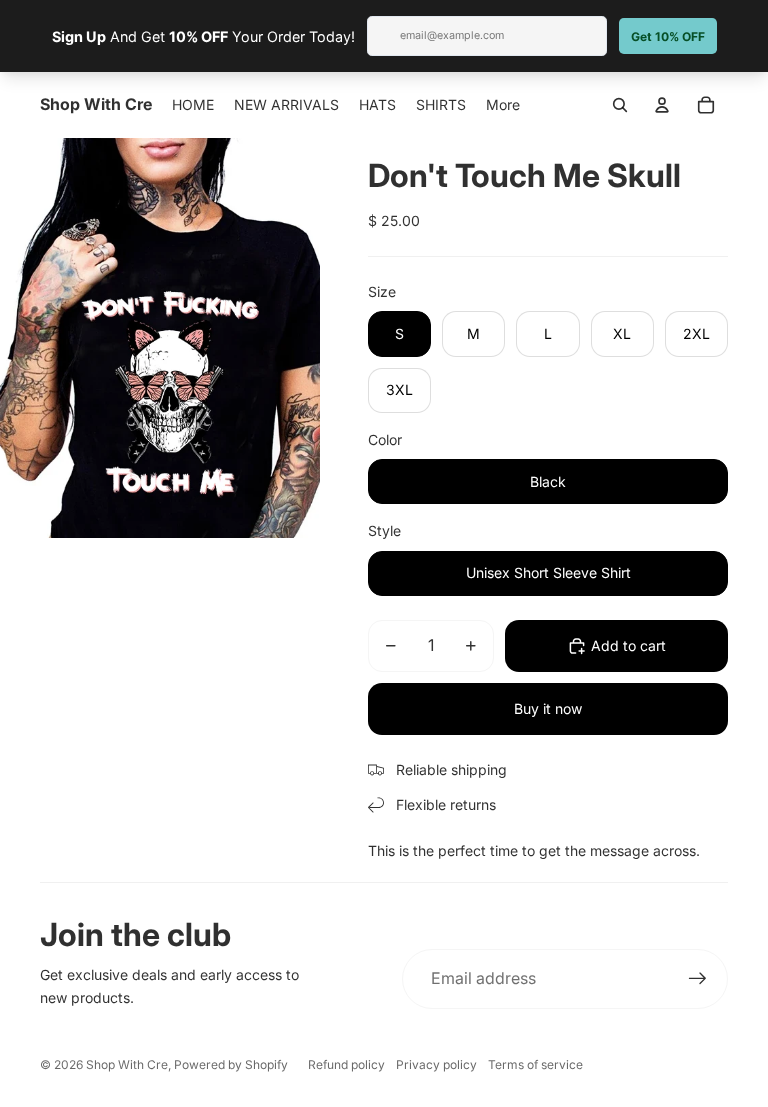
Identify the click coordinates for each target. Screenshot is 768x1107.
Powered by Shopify (231, 1064)
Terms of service (535, 1064)
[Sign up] (698, 979)
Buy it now (548, 708)
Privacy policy (436, 1064)
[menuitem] (503, 105)
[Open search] (620, 105)
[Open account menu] (662, 105)
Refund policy (346, 1064)
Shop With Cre (127, 1064)
